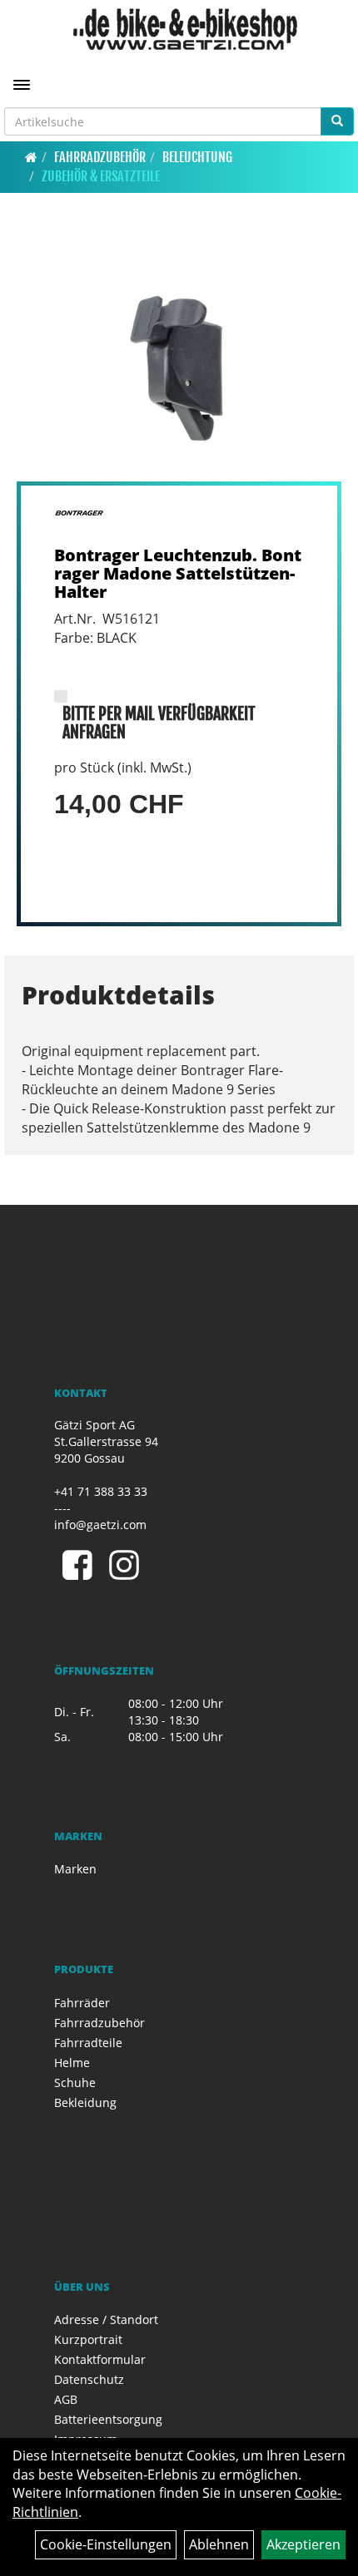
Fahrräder (82, 2003)
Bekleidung (85, 2102)
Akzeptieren (303, 2544)
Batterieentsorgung (108, 2419)
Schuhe (75, 2083)
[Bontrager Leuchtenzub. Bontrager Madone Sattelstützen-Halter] (179, 360)
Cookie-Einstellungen (106, 2544)
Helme (72, 2063)
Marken (75, 1869)
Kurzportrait (88, 2339)
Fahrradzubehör (100, 157)
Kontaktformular (100, 2359)
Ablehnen (219, 2544)
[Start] (31, 157)
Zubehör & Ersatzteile (101, 176)
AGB (66, 2399)
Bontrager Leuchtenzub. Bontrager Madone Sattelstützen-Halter (178, 573)
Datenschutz (89, 2379)
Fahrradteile (88, 2043)
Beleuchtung (197, 157)
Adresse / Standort (106, 2319)
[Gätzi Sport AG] (185, 29)
